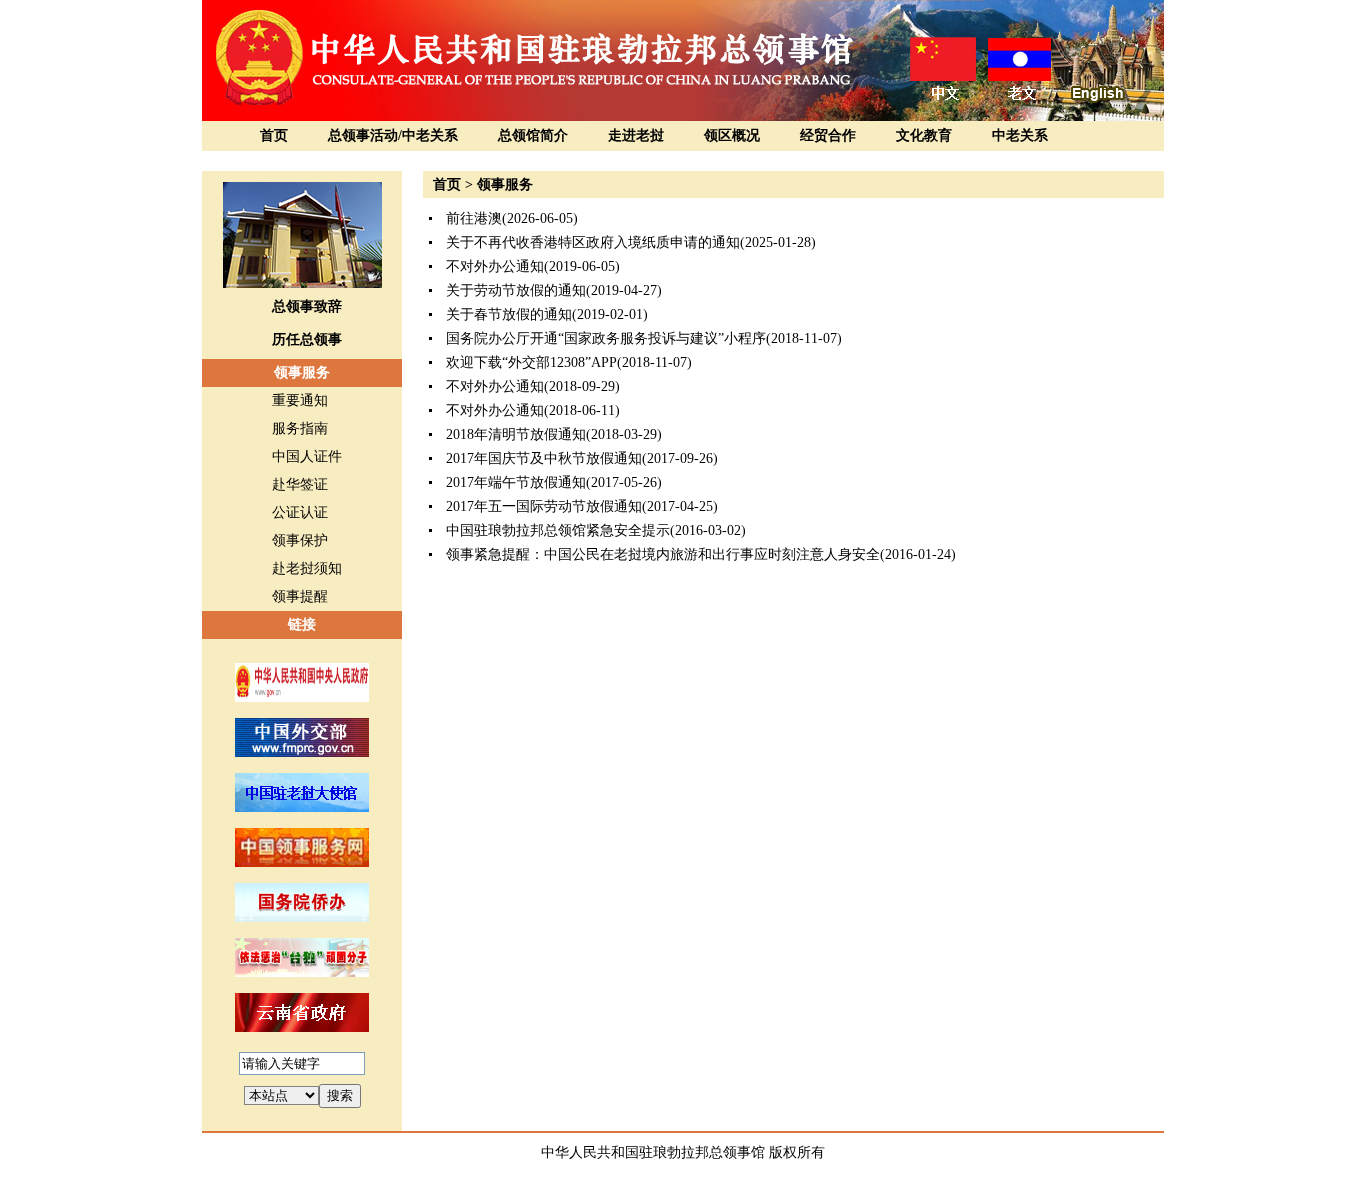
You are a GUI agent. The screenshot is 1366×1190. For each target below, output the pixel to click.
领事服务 (302, 372)
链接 (302, 624)
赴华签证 (300, 484)
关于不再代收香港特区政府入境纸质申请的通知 (593, 242)
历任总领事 (307, 339)
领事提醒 (300, 596)
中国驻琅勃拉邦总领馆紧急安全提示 (558, 530)
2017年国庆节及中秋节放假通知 (544, 458)
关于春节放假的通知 (509, 314)
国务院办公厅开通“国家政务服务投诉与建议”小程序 (606, 338)
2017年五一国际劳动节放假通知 (544, 506)
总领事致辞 (307, 306)
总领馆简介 (533, 135)
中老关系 (1020, 135)
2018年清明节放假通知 (516, 434)
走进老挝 (636, 135)
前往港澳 (474, 218)
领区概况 (732, 135)
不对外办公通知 (495, 266)
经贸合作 (828, 135)
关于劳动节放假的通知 (516, 290)
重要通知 (300, 400)
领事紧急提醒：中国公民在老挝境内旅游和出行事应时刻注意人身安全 (663, 554)
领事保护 (300, 540)
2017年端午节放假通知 (516, 482)
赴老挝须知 (307, 568)
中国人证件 (307, 456)
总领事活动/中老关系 (393, 135)
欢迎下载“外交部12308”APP (531, 362)
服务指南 (300, 428)
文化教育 (924, 135)
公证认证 (300, 512)
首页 (274, 135)
